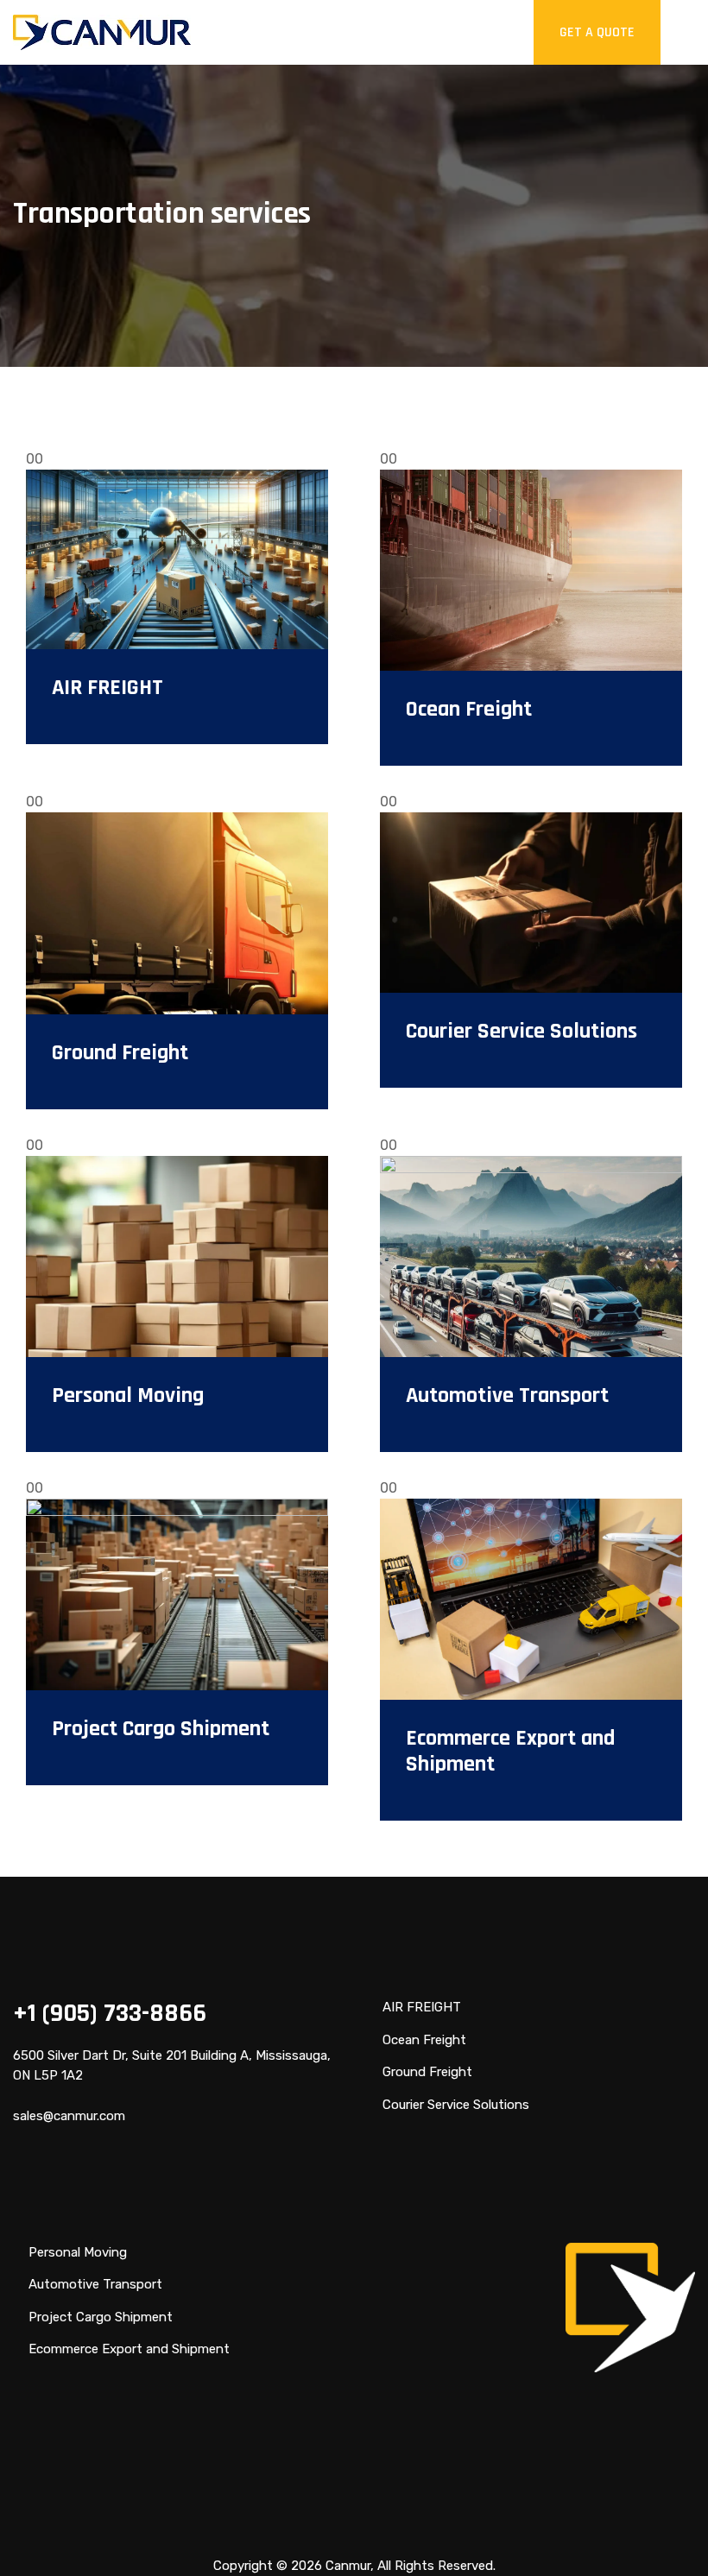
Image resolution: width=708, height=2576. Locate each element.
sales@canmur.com (69, 2116)
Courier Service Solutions (522, 1031)
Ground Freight (120, 1053)
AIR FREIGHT (107, 688)
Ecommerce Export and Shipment (510, 1751)
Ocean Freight (469, 709)
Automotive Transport (507, 1395)
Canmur (348, 2566)
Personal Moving (128, 1395)
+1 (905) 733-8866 (110, 2013)
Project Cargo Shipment (161, 1729)
